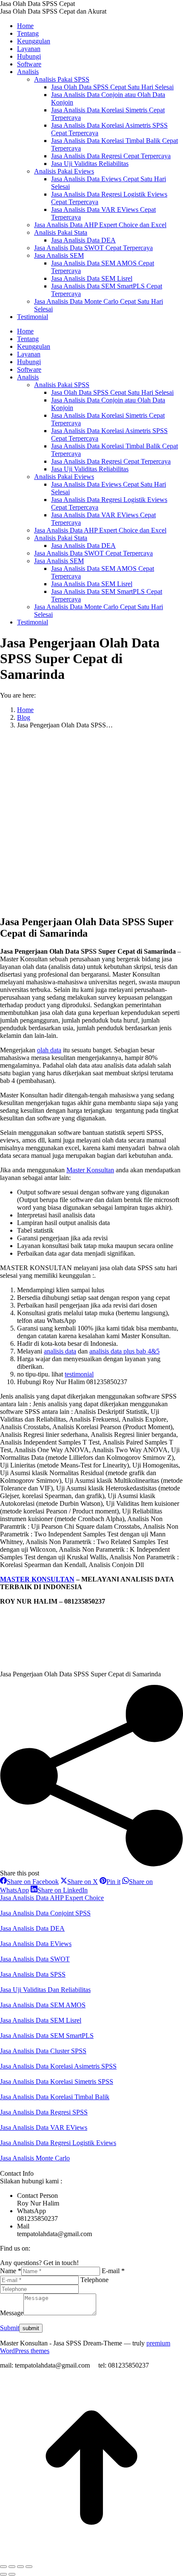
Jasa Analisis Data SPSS (33, 1974)
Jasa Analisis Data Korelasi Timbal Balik (55, 2097)
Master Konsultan (90, 1170)
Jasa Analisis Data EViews (36, 1944)
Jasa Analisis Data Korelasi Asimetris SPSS (58, 2066)
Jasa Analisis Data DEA (32, 1928)
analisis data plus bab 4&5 (124, 1351)
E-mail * (113, 2271)
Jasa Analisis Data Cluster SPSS (43, 2051)
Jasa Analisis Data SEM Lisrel (41, 2020)
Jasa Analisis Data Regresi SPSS (44, 2112)
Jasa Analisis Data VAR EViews (44, 2127)
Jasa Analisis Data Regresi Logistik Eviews (58, 2143)
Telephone (94, 2280)
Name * (11, 2271)
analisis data (60, 1351)
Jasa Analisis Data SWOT (35, 1959)
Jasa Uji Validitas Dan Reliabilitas (45, 1990)
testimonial (79, 1374)
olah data (49, 1050)
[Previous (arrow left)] (3, 2574)
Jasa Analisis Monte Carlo (35, 2158)
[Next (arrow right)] (12, 2574)
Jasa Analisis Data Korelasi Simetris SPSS (57, 2082)
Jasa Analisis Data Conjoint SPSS (45, 1913)
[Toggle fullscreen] (20, 2567)
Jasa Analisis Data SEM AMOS (43, 2005)
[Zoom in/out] (29, 2567)
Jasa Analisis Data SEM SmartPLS (47, 2036)
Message (12, 2313)
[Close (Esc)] (3, 2567)
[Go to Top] (91, 2557)
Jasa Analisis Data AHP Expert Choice (52, 1898)
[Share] (12, 2567)
